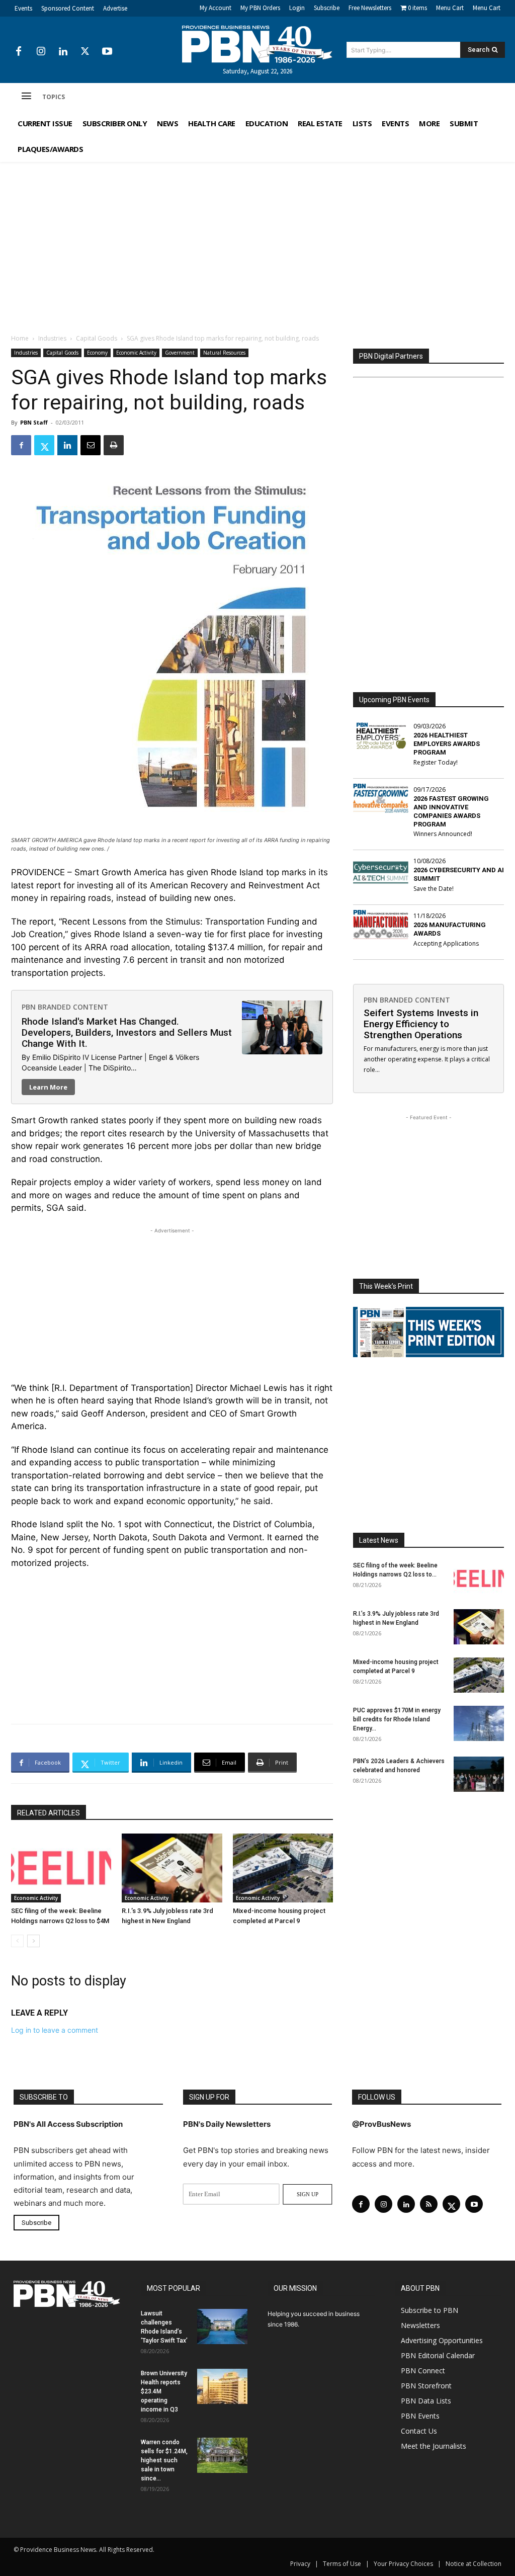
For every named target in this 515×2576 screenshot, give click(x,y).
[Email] (91, 445)
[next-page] (33, 1941)
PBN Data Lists (426, 2401)
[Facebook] (19, 52)
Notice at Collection (474, 2564)
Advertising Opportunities (442, 2340)
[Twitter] (85, 52)
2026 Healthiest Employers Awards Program (447, 744)
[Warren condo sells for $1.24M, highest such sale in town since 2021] (222, 2455)
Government (180, 353)
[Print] (114, 445)
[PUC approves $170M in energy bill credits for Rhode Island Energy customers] (479, 1723)
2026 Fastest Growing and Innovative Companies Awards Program (451, 811)
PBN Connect (423, 2371)
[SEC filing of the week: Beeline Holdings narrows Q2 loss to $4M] (61, 1868)
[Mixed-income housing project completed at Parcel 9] (283, 1868)
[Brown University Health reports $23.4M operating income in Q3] (222, 2386)
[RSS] (429, 2204)
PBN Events (420, 2416)
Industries (52, 338)
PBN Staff (34, 422)
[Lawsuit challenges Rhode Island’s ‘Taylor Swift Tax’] (222, 2326)
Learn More (48, 1087)
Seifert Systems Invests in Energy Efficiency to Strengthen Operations (421, 1024)
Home (20, 338)
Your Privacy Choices (403, 2564)
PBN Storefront (426, 2386)
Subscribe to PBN (430, 2310)
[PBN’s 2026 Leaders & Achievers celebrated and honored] (479, 1774)
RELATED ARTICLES (49, 1813)
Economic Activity (136, 353)
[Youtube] (107, 52)
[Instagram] (41, 52)
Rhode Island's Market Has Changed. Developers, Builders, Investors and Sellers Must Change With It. (127, 1032)
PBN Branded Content (65, 1007)
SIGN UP (308, 2194)
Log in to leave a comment (55, 2030)
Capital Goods (97, 338)
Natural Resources (224, 353)
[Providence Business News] (258, 44)
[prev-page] (17, 1941)
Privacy (300, 2564)
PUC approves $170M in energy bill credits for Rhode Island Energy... (397, 1719)
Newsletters (420, 2325)
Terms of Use (342, 2564)
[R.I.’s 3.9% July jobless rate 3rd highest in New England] (172, 1868)
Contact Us (419, 2431)
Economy (97, 353)
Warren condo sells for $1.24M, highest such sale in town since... (164, 2460)
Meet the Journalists (434, 2446)
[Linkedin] (63, 52)
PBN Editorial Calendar (438, 2355)
